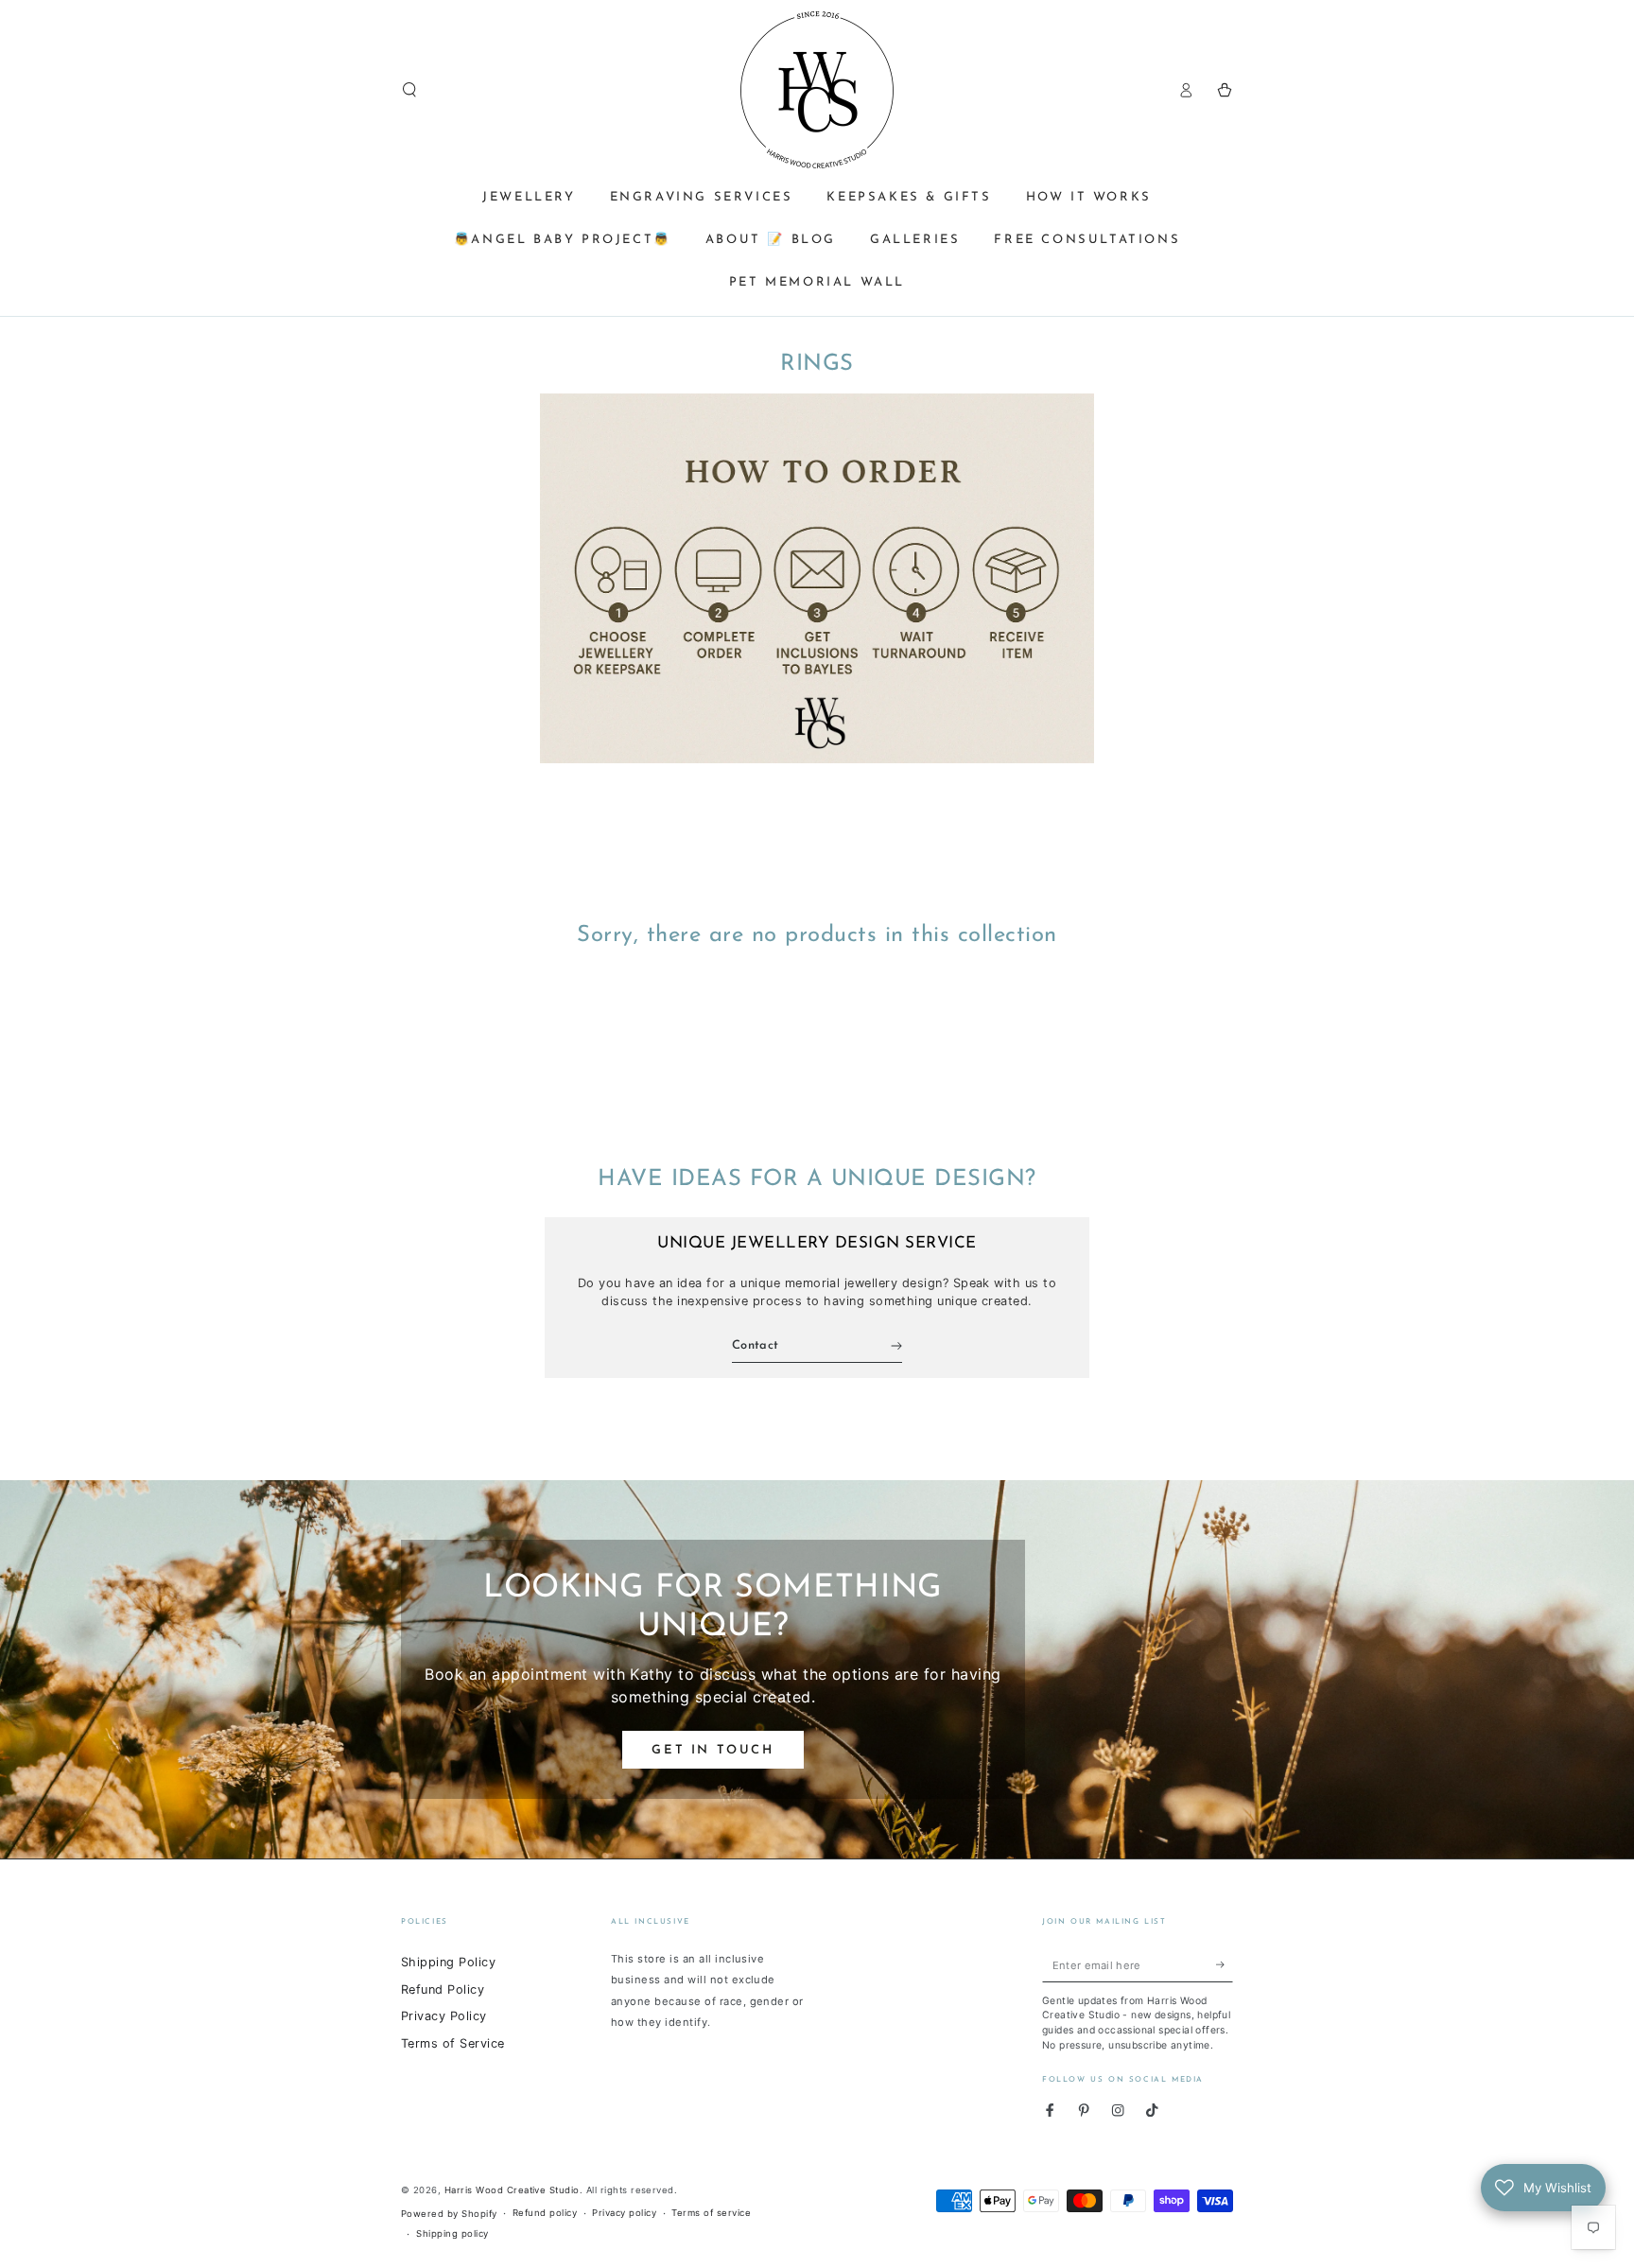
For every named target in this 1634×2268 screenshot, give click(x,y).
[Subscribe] (1225, 1965)
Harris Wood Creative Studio (512, 2190)
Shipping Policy (448, 1962)
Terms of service (711, 2213)
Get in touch (713, 1750)
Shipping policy (452, 2233)
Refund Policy (443, 1989)
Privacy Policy (444, 2016)
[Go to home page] (817, 90)
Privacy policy (624, 2213)
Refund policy (545, 2213)
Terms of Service (453, 2043)
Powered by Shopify (449, 2214)
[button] (409, 89)
